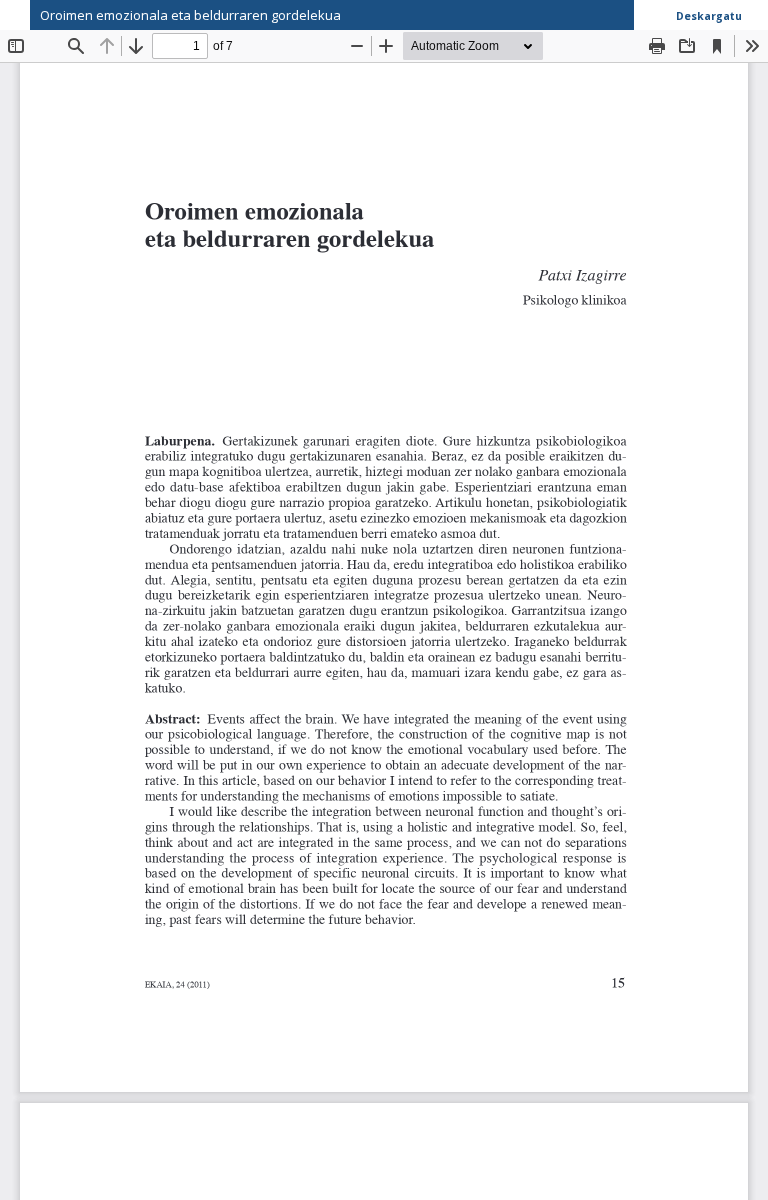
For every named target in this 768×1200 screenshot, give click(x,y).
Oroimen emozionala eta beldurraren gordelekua (190, 15)
